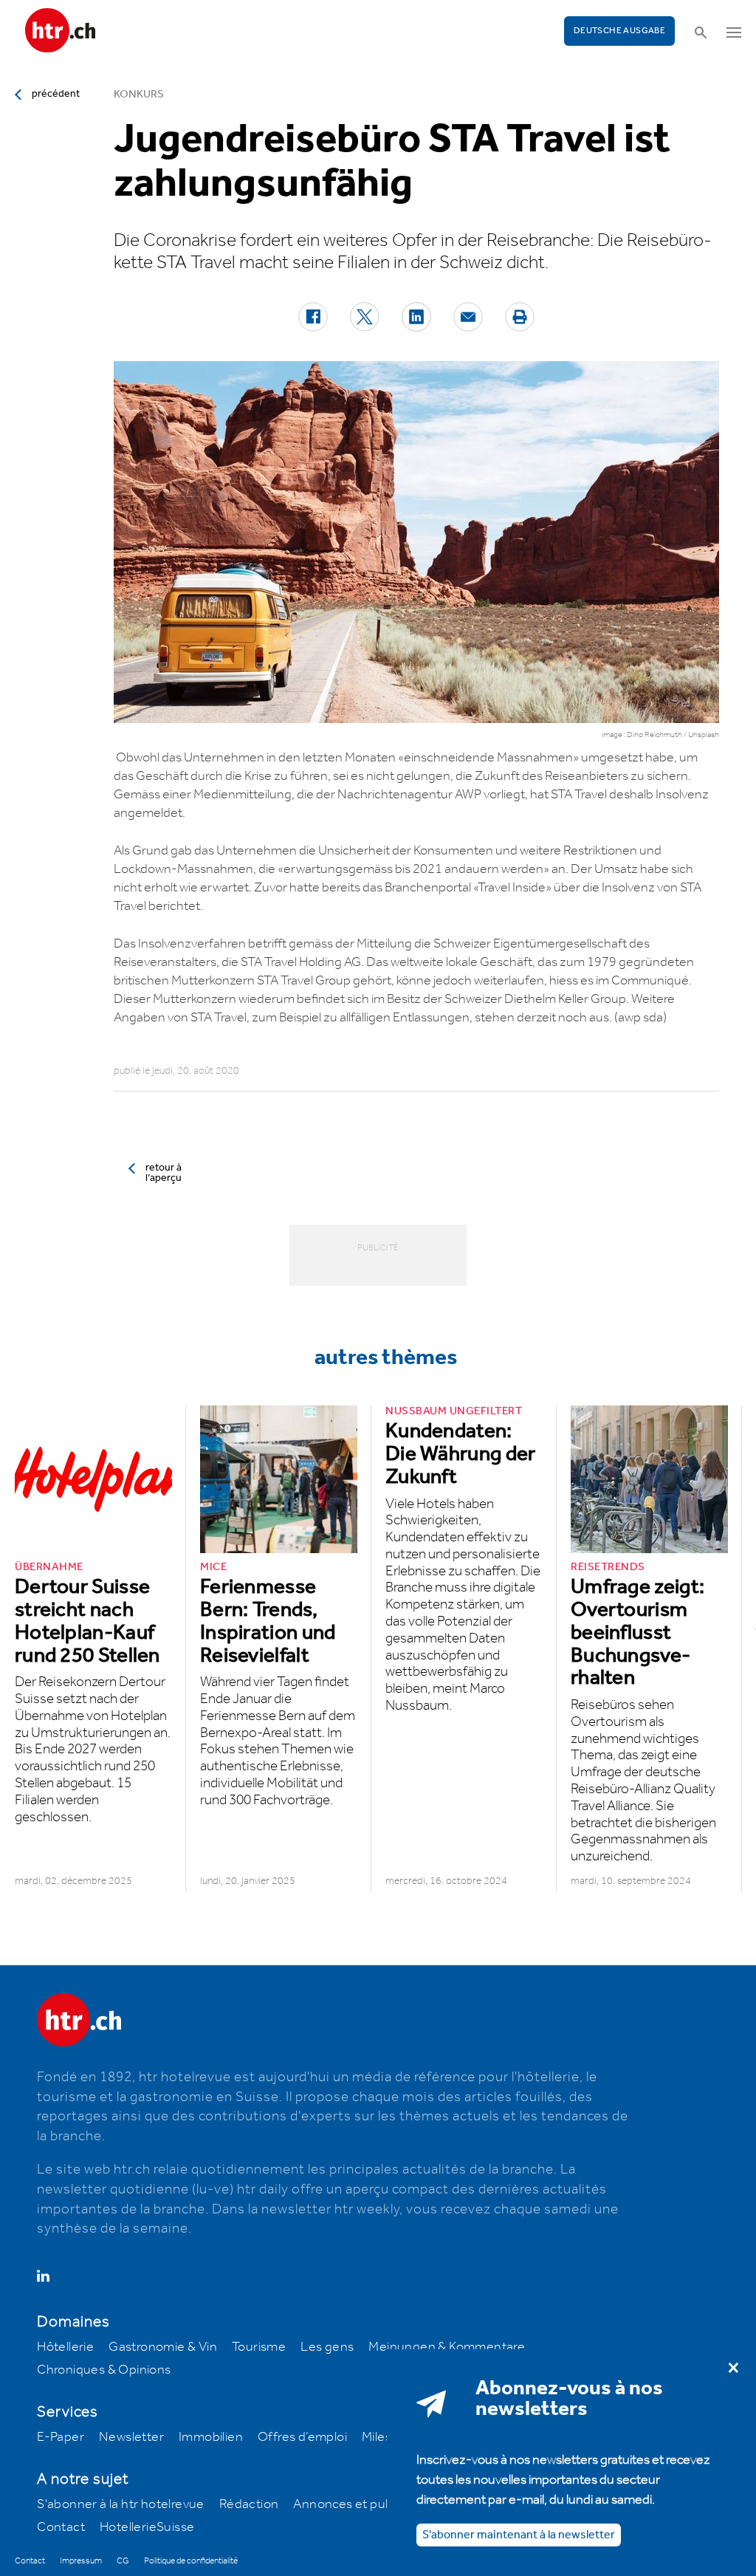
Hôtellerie (65, 2347)
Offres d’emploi (302, 2437)
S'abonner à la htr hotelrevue (121, 2504)
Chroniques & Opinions (104, 2370)
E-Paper (61, 2437)
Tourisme (259, 2347)
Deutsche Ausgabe (619, 31)
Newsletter (131, 2437)
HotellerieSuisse (147, 2527)
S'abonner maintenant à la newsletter (519, 2535)
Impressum (81, 2561)
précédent (56, 94)
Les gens (327, 2347)
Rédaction (249, 2504)
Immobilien (211, 2437)
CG (123, 2561)
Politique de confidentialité (191, 2561)
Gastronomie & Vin (163, 2347)
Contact (61, 2527)
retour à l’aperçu (164, 1173)
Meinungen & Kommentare (447, 2347)
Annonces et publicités (360, 2504)
